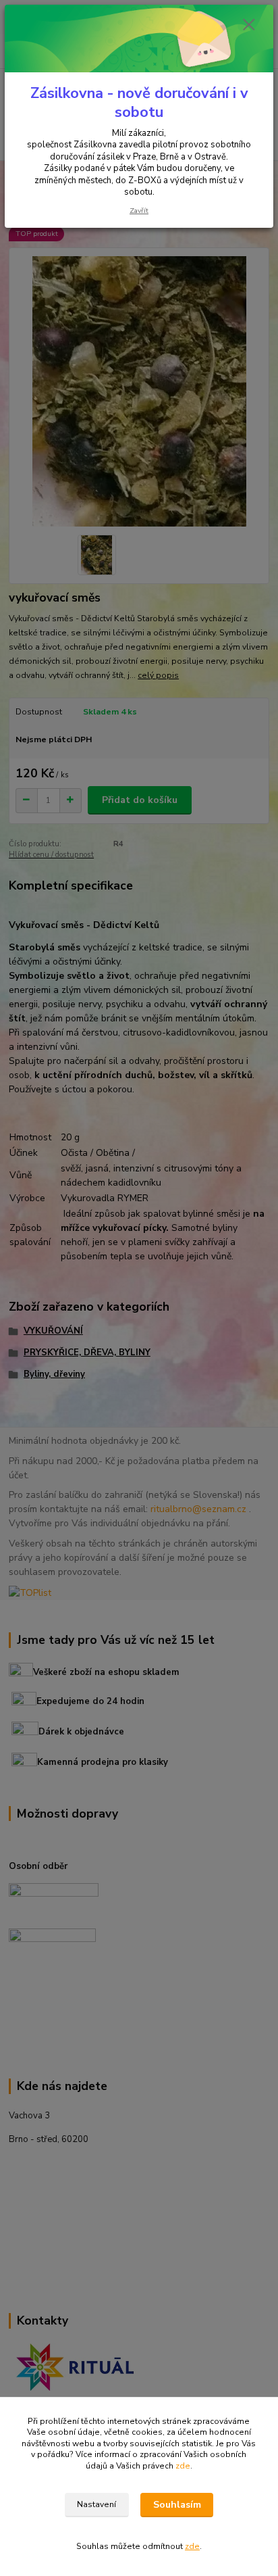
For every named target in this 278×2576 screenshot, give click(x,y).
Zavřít (139, 211)
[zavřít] (249, 26)
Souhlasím (177, 2505)
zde (183, 2466)
